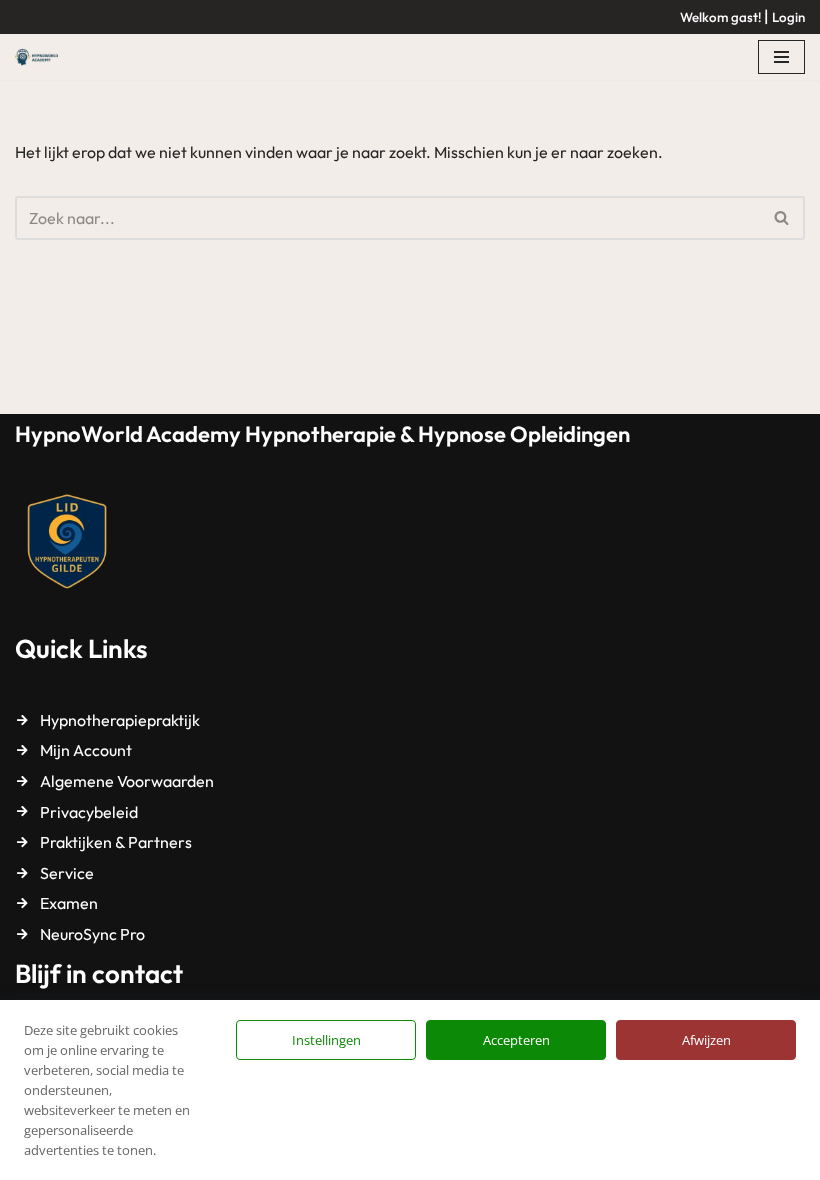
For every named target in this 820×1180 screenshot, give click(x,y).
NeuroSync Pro (92, 934)
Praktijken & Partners (116, 842)
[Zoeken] (782, 218)
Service (67, 873)
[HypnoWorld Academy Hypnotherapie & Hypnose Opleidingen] (41, 57)
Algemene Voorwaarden (127, 781)
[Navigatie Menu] (781, 57)
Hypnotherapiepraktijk (120, 720)
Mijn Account (86, 750)
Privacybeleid (89, 812)
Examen (69, 903)
